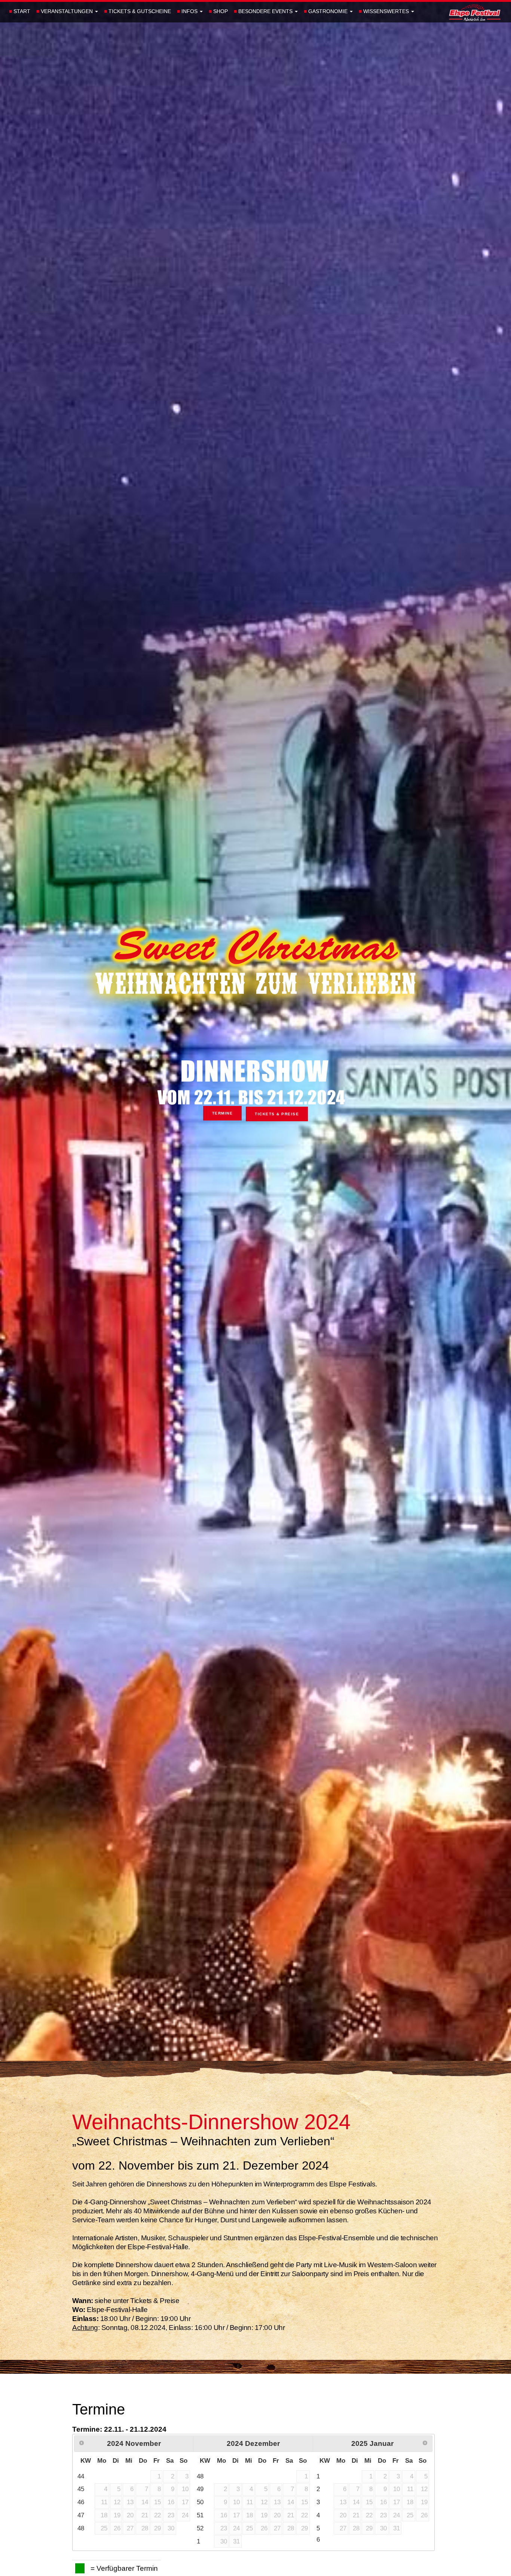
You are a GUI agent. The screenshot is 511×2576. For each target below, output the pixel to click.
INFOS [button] (188, 11)
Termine (223, 1113)
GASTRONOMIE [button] (326, 11)
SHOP (218, 11)
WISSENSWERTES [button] (385, 11)
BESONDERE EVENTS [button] (264, 11)
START (20, 11)
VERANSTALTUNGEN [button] (65, 11)
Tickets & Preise (277, 1114)
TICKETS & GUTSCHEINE (137, 11)
